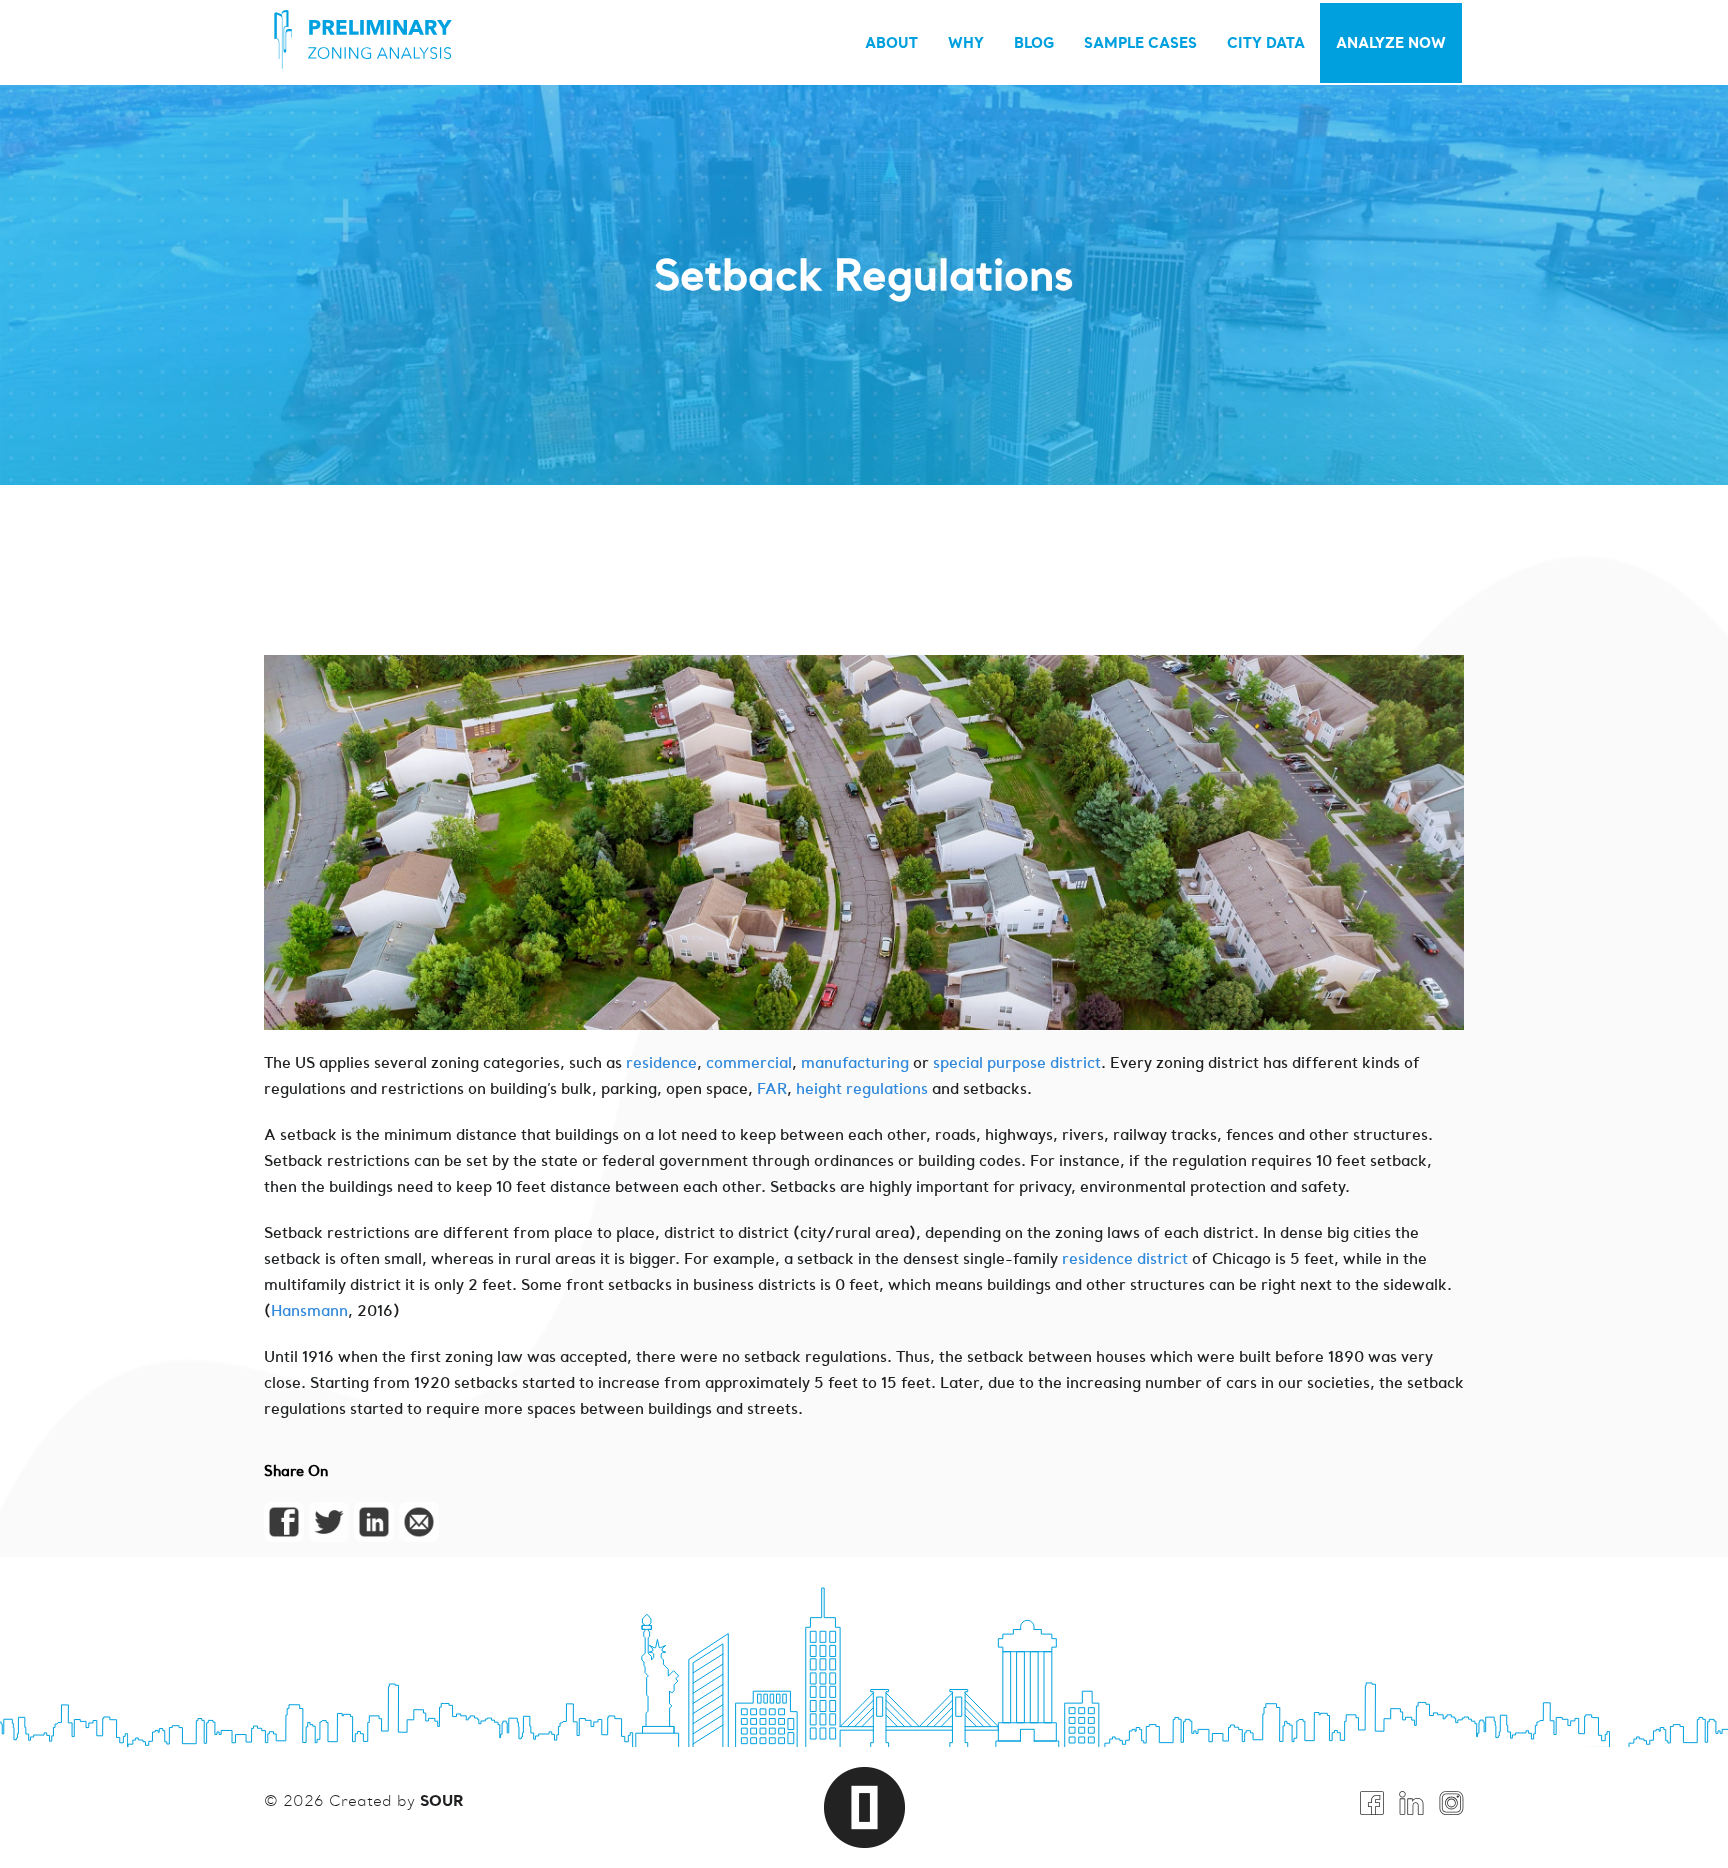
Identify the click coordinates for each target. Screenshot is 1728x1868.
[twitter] (329, 1522)
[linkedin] (374, 1522)
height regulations (862, 1088)
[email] (419, 1522)
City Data (1266, 42)
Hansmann (309, 1310)
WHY (966, 42)
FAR (772, 1088)
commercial (749, 1062)
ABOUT (891, 42)
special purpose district (1017, 1062)
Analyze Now (1391, 42)
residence (661, 1062)
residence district (1125, 1258)
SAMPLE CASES (1140, 42)
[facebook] (284, 1522)
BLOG (1034, 42)
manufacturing (857, 1062)
